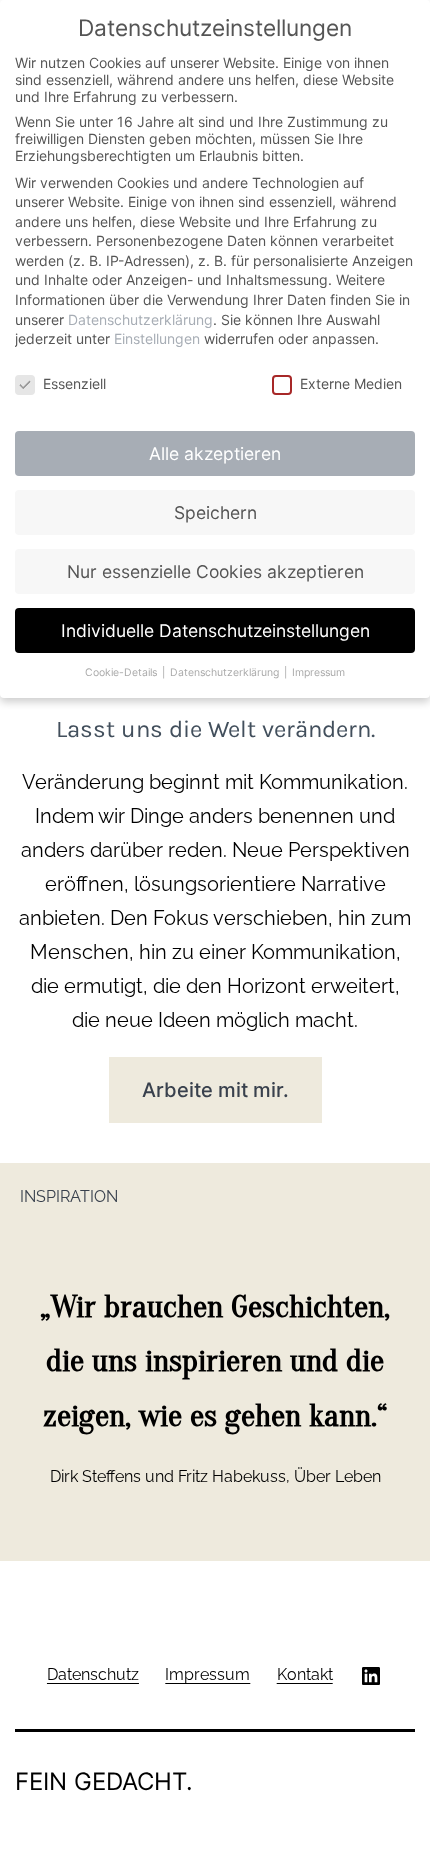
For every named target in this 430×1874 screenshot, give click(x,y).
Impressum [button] (318, 672)
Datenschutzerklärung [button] (226, 672)
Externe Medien (351, 383)
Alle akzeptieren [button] (215, 453)
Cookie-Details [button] (122, 672)
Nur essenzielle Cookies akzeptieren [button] (215, 571)
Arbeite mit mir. (215, 1090)
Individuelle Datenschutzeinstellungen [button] (215, 630)
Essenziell (74, 383)
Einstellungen (157, 338)
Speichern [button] (215, 512)
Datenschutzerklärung (140, 319)
